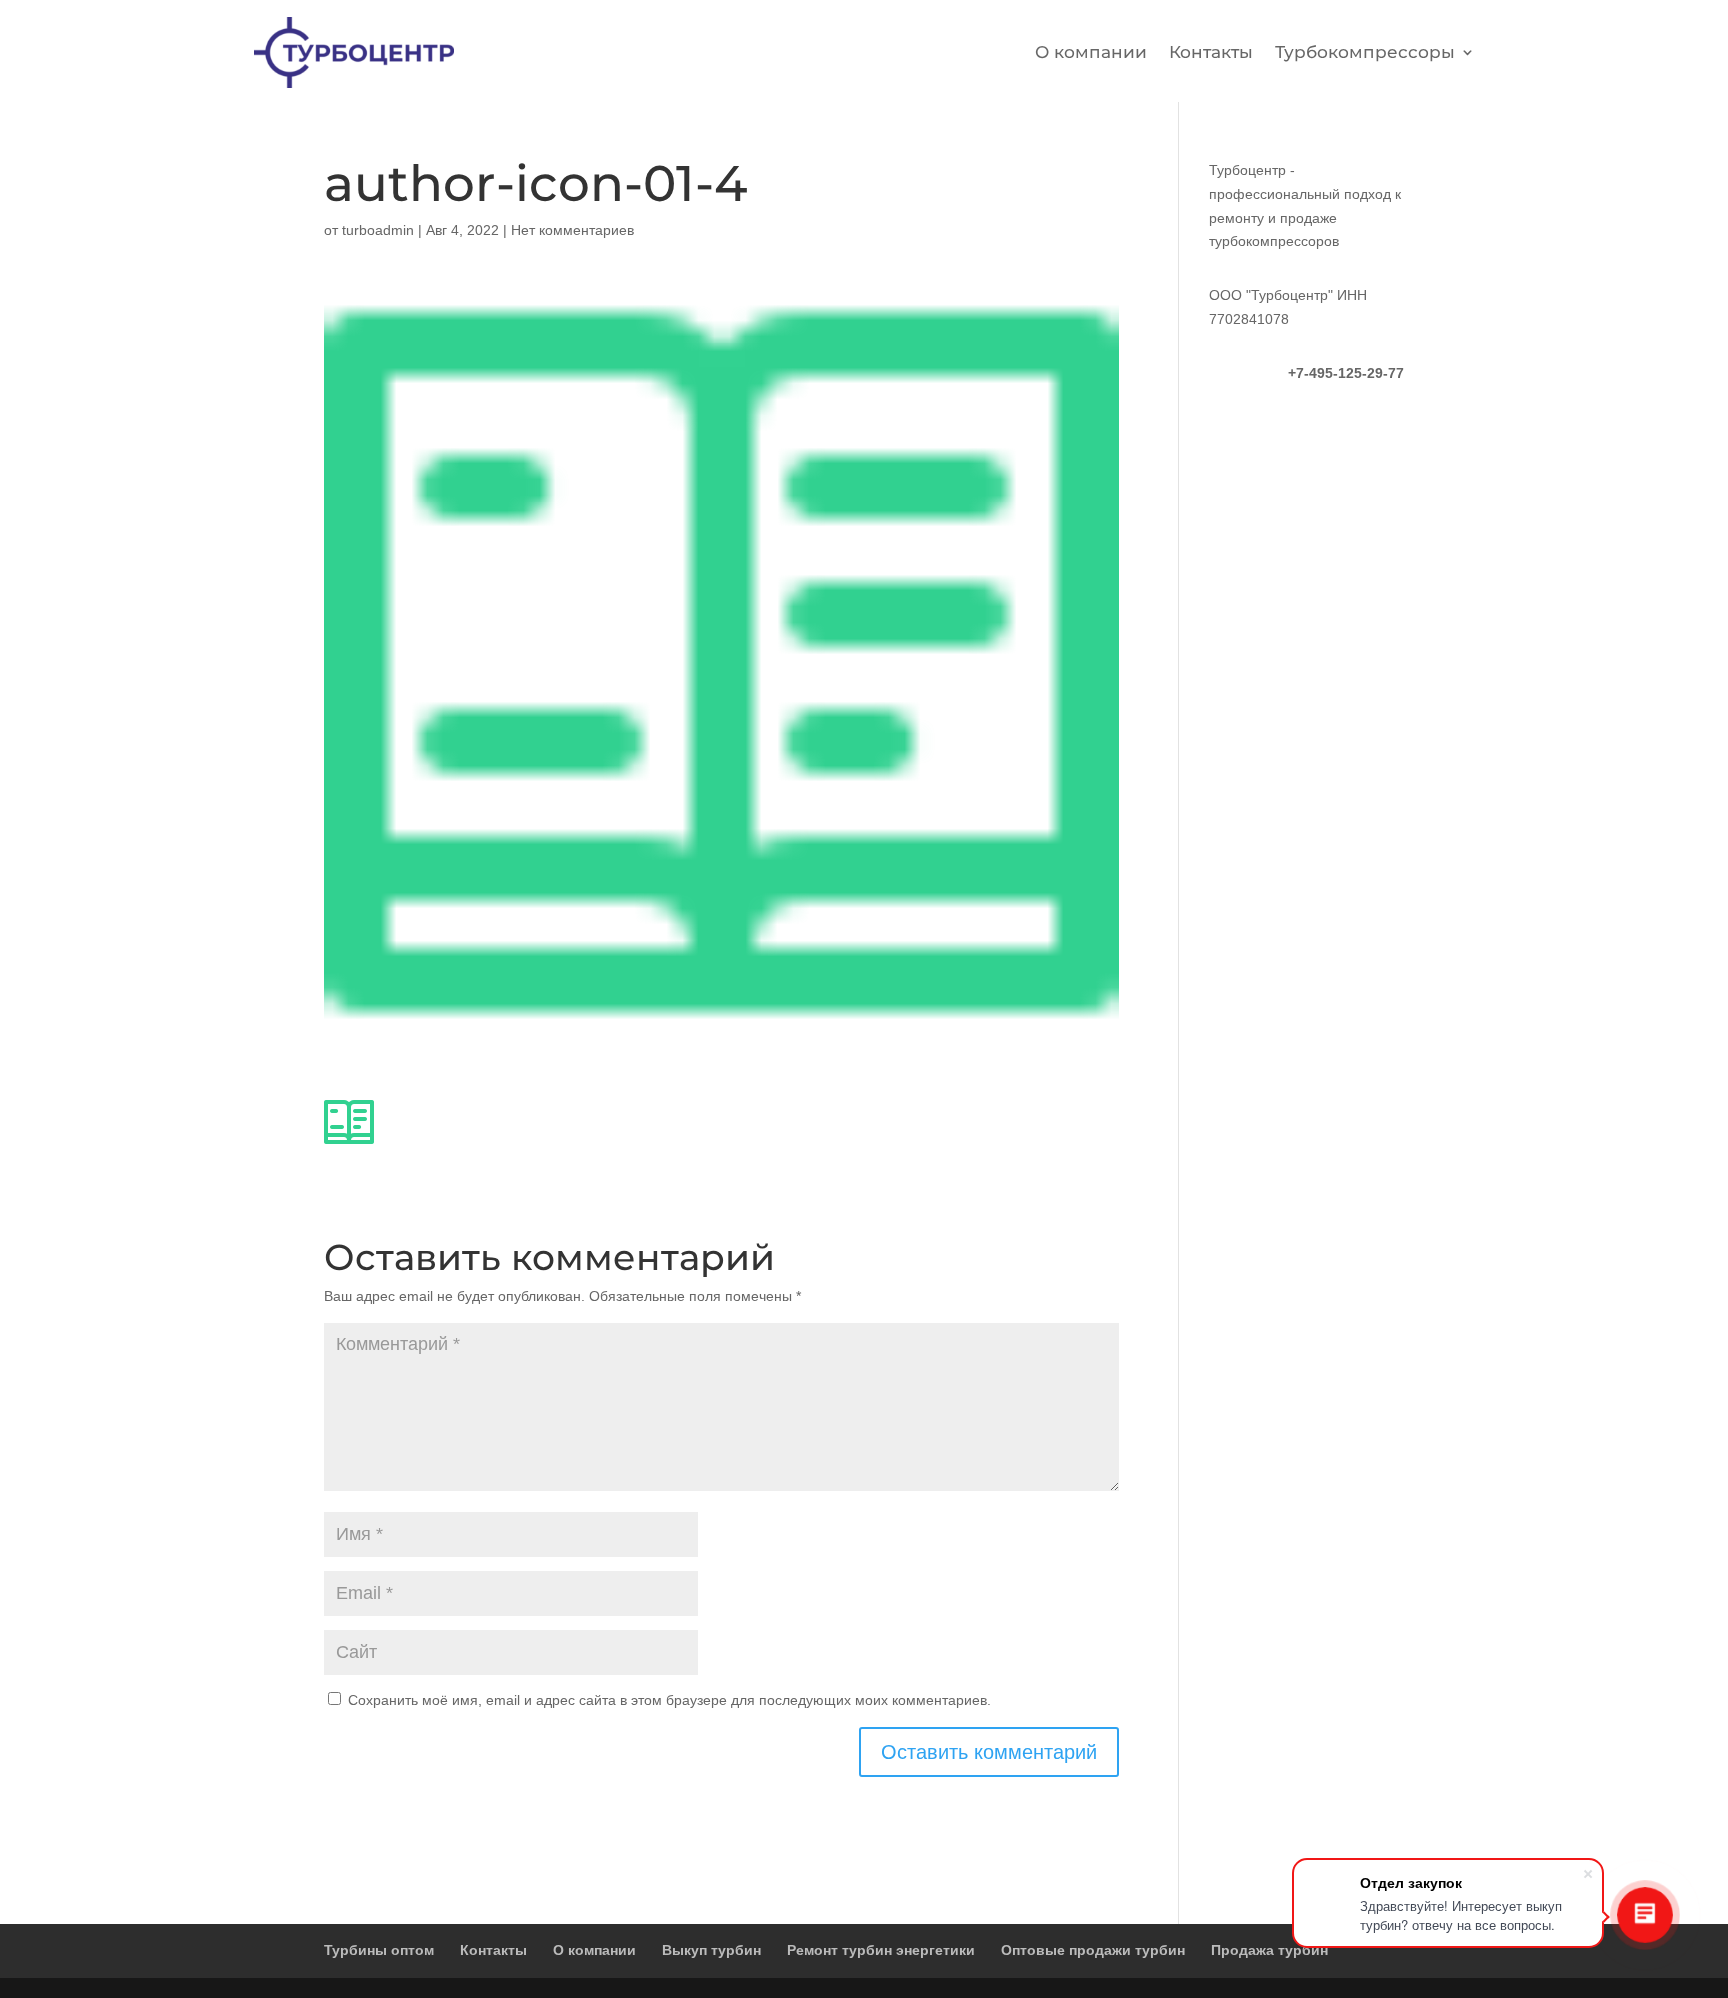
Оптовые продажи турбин (1093, 1950)
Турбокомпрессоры (1365, 52)
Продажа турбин (1269, 1950)
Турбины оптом (379, 1950)
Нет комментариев (572, 230)
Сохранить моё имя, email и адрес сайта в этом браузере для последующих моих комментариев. (669, 1700)
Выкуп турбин (711, 1950)
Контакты (1211, 52)
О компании (1091, 52)
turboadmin (378, 230)
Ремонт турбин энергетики (881, 1950)
